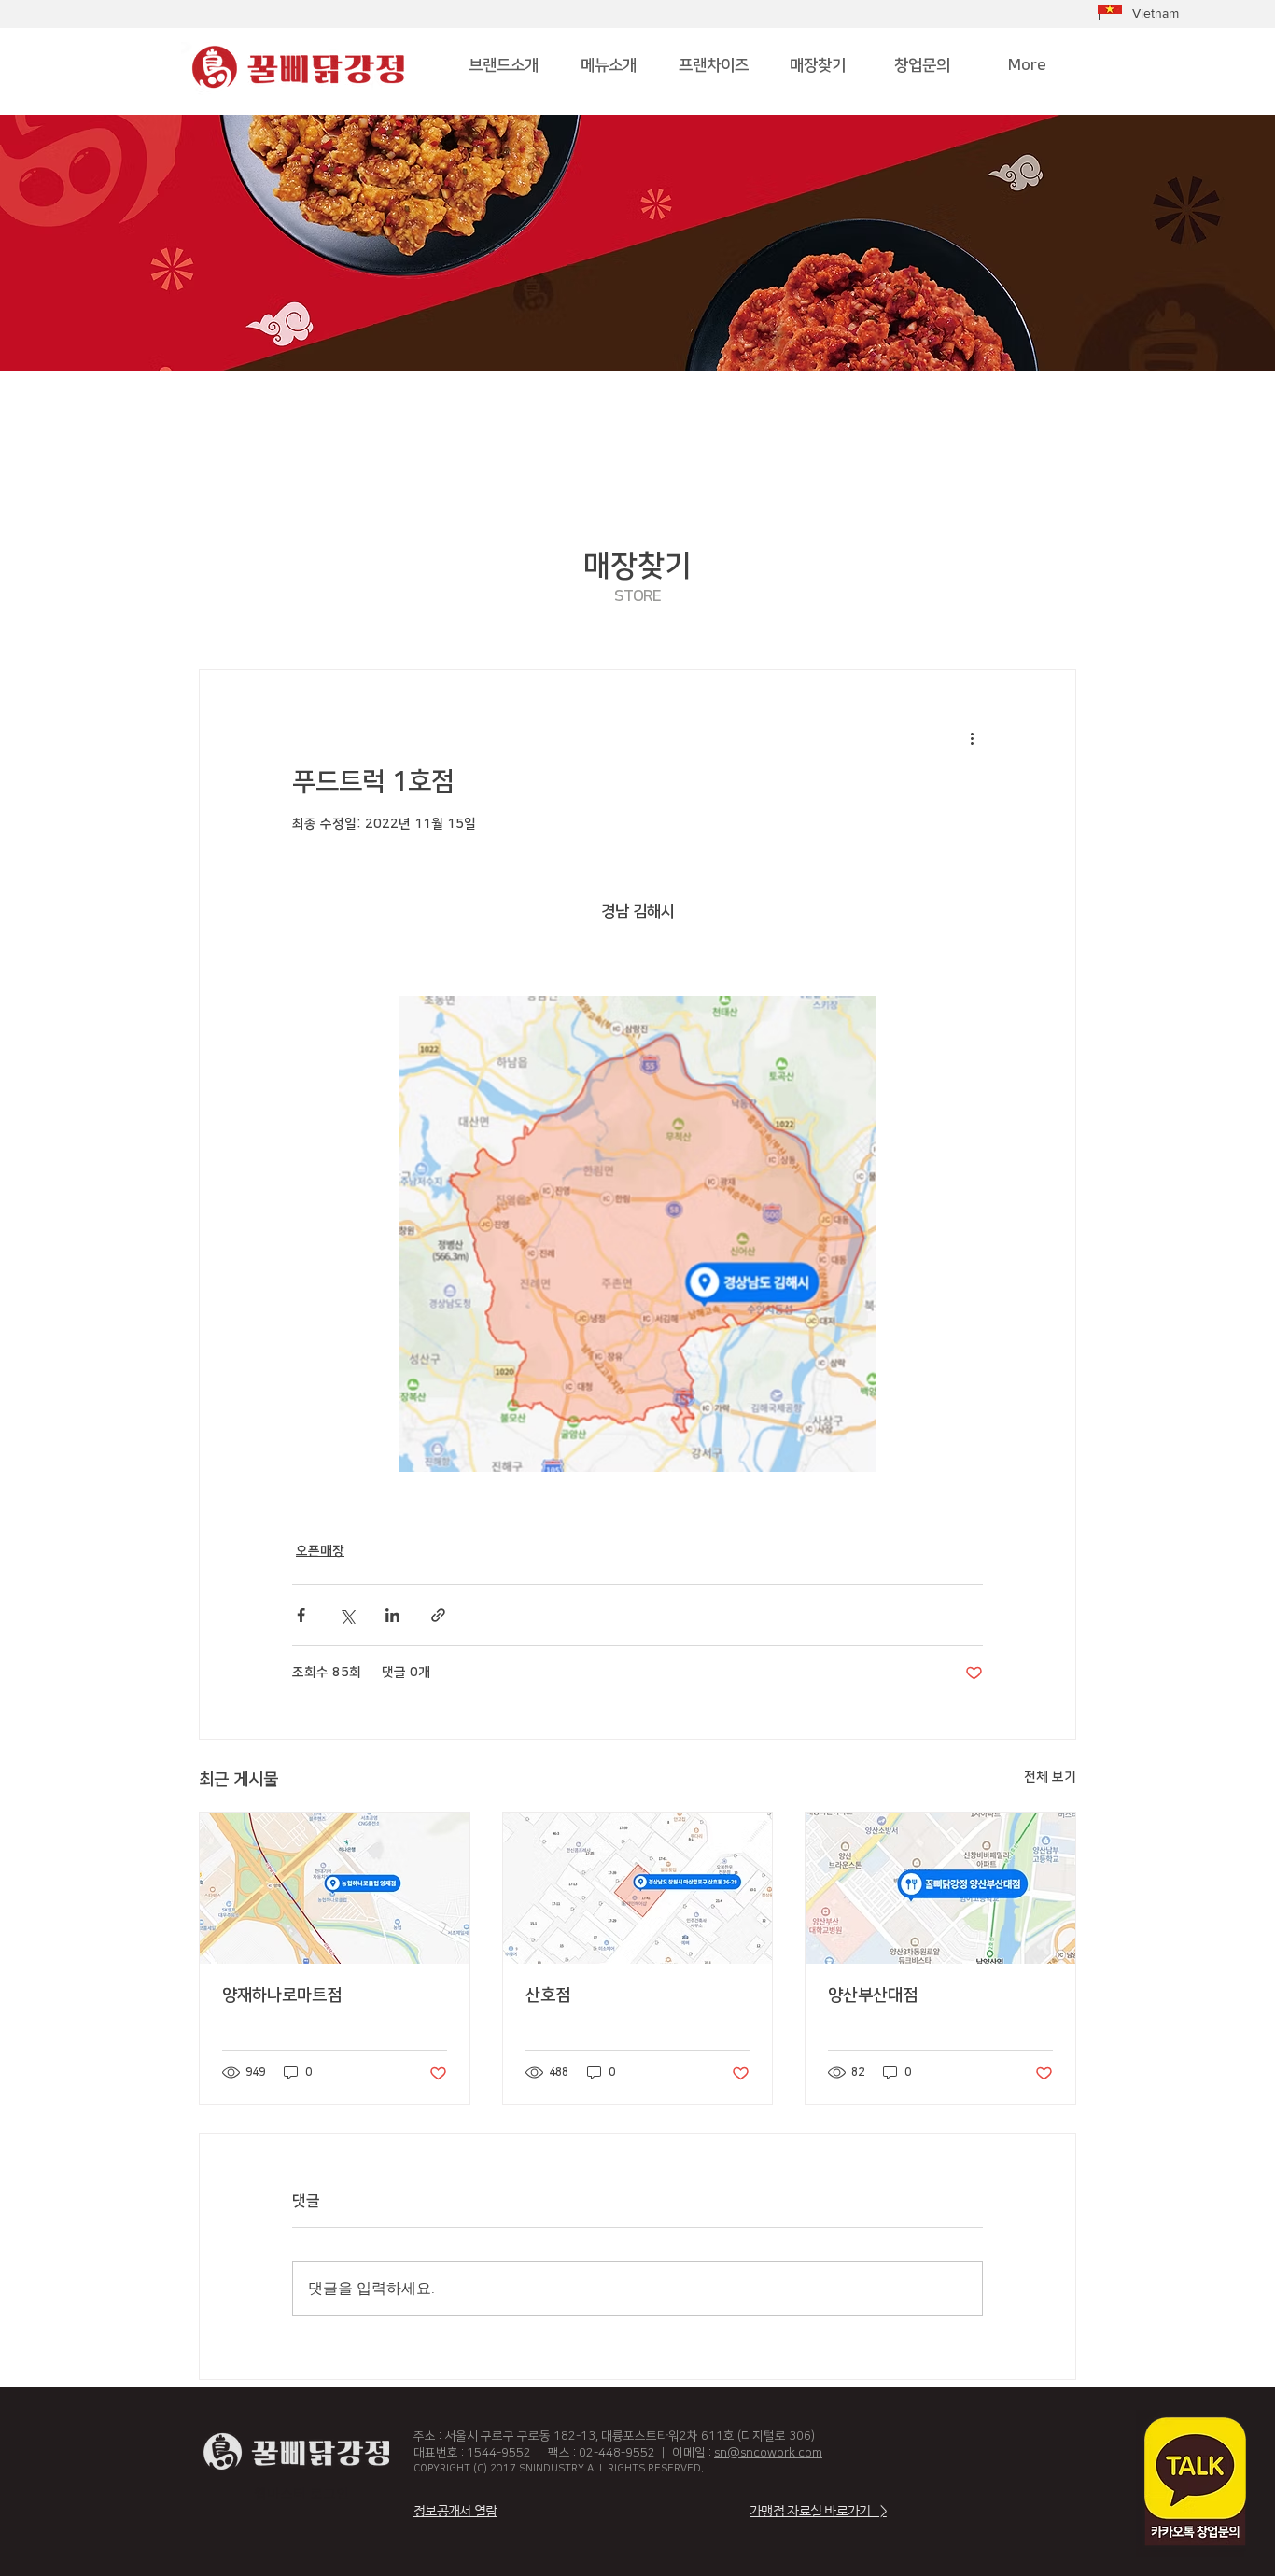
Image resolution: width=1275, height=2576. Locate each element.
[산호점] (638, 1888)
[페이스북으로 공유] (301, 1615)
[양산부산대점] (940, 1888)
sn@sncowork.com (768, 2453)
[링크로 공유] (438, 1615)
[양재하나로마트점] (335, 1888)
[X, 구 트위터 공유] (347, 1615)
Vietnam (1156, 13)
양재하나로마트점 (282, 1995)
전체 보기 (1050, 1777)
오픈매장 (320, 1551)
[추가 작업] (972, 737)
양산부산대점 (873, 1995)
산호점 (548, 1995)
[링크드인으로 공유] (392, 1615)
